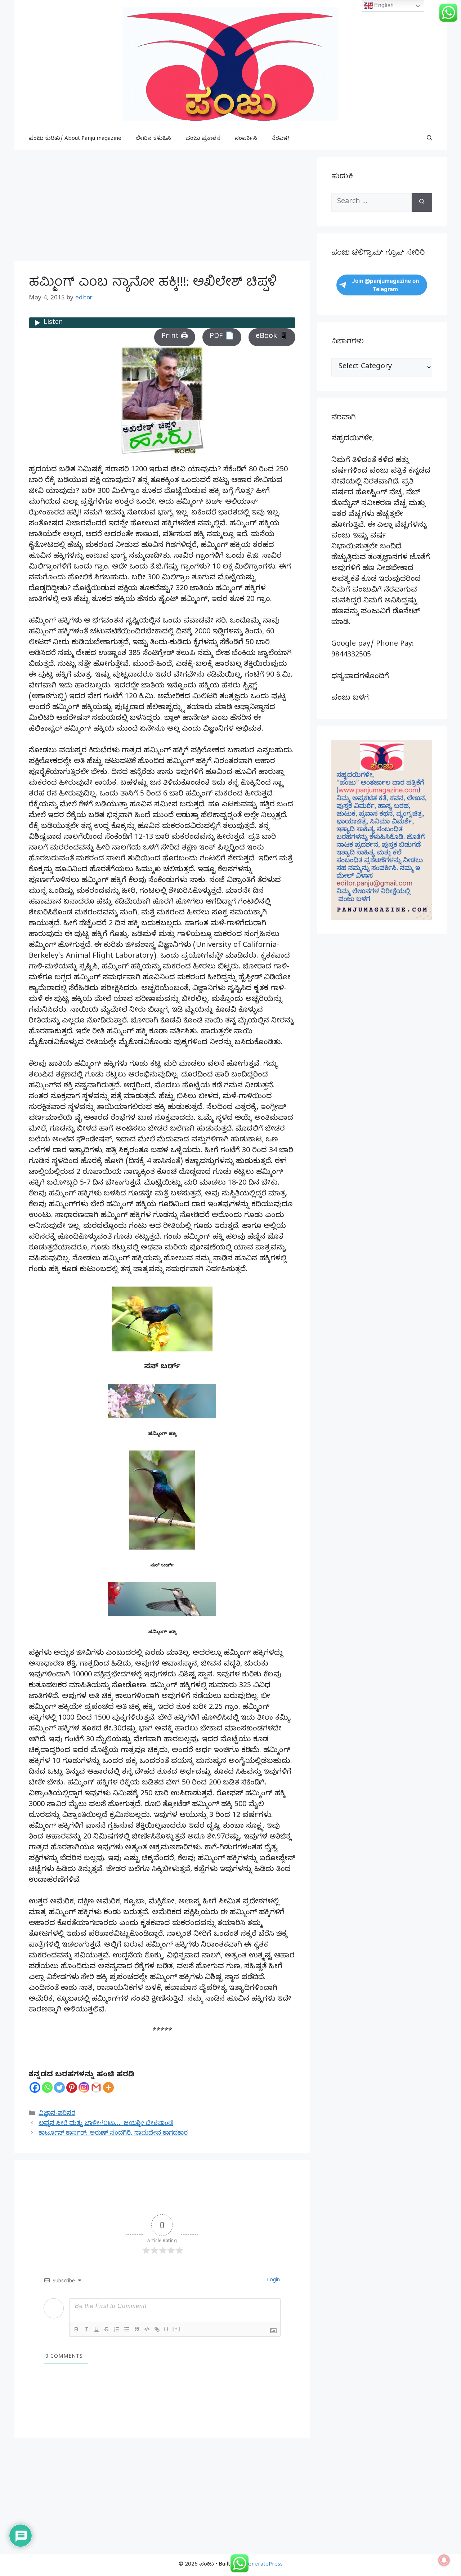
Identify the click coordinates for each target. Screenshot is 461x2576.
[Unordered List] (127, 2329)
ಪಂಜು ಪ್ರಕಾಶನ (203, 139)
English (383, 5)
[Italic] (86, 2329)
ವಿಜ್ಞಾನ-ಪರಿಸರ (57, 2114)
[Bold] (76, 2329)
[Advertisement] (162, 208)
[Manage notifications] (444, 2560)
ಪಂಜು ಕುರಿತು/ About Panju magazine (75, 139)
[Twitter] (59, 2087)
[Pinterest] (72, 2087)
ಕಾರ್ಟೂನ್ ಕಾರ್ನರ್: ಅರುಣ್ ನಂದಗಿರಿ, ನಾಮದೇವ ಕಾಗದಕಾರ (113, 2134)
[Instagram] (84, 2087)
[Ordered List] (117, 2329)
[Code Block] (147, 2329)
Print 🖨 (175, 337)
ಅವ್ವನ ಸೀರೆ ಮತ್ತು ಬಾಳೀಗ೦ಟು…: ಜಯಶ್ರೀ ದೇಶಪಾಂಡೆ (106, 2124)
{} (166, 2329)
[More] (108, 2087)
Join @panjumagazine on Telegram (385, 285)
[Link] (157, 2329)
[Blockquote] (137, 2329)
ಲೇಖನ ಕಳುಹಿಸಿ (153, 139)
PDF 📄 (222, 337)
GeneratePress (263, 2565)
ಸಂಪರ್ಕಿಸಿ (246, 139)
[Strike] (107, 2329)
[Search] (422, 202)
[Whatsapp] (47, 2087)
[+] (176, 2329)
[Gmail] (96, 2087)
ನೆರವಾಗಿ (281, 139)
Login (273, 2281)
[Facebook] (35, 2087)
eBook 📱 (272, 337)
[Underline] (97, 2329)
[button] (429, 139)
